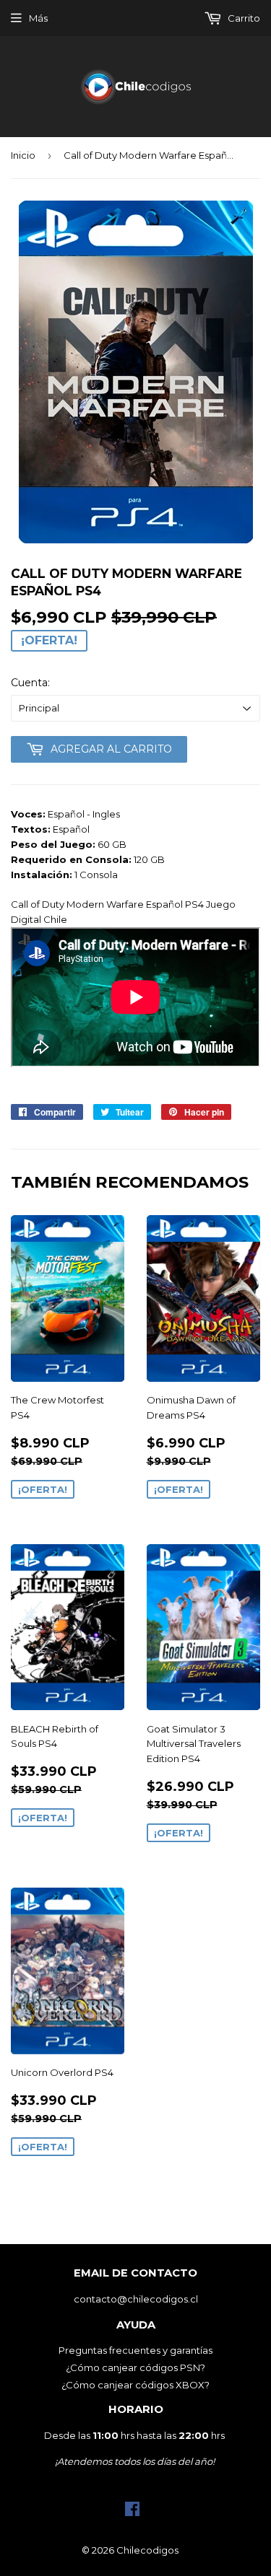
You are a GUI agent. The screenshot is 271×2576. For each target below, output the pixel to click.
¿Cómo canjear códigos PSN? (135, 2367)
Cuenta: (30, 683)
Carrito (243, 18)
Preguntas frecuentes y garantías (135, 2350)
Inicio (23, 155)
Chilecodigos (147, 2550)
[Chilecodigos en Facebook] (132, 2513)
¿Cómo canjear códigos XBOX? (135, 2385)
